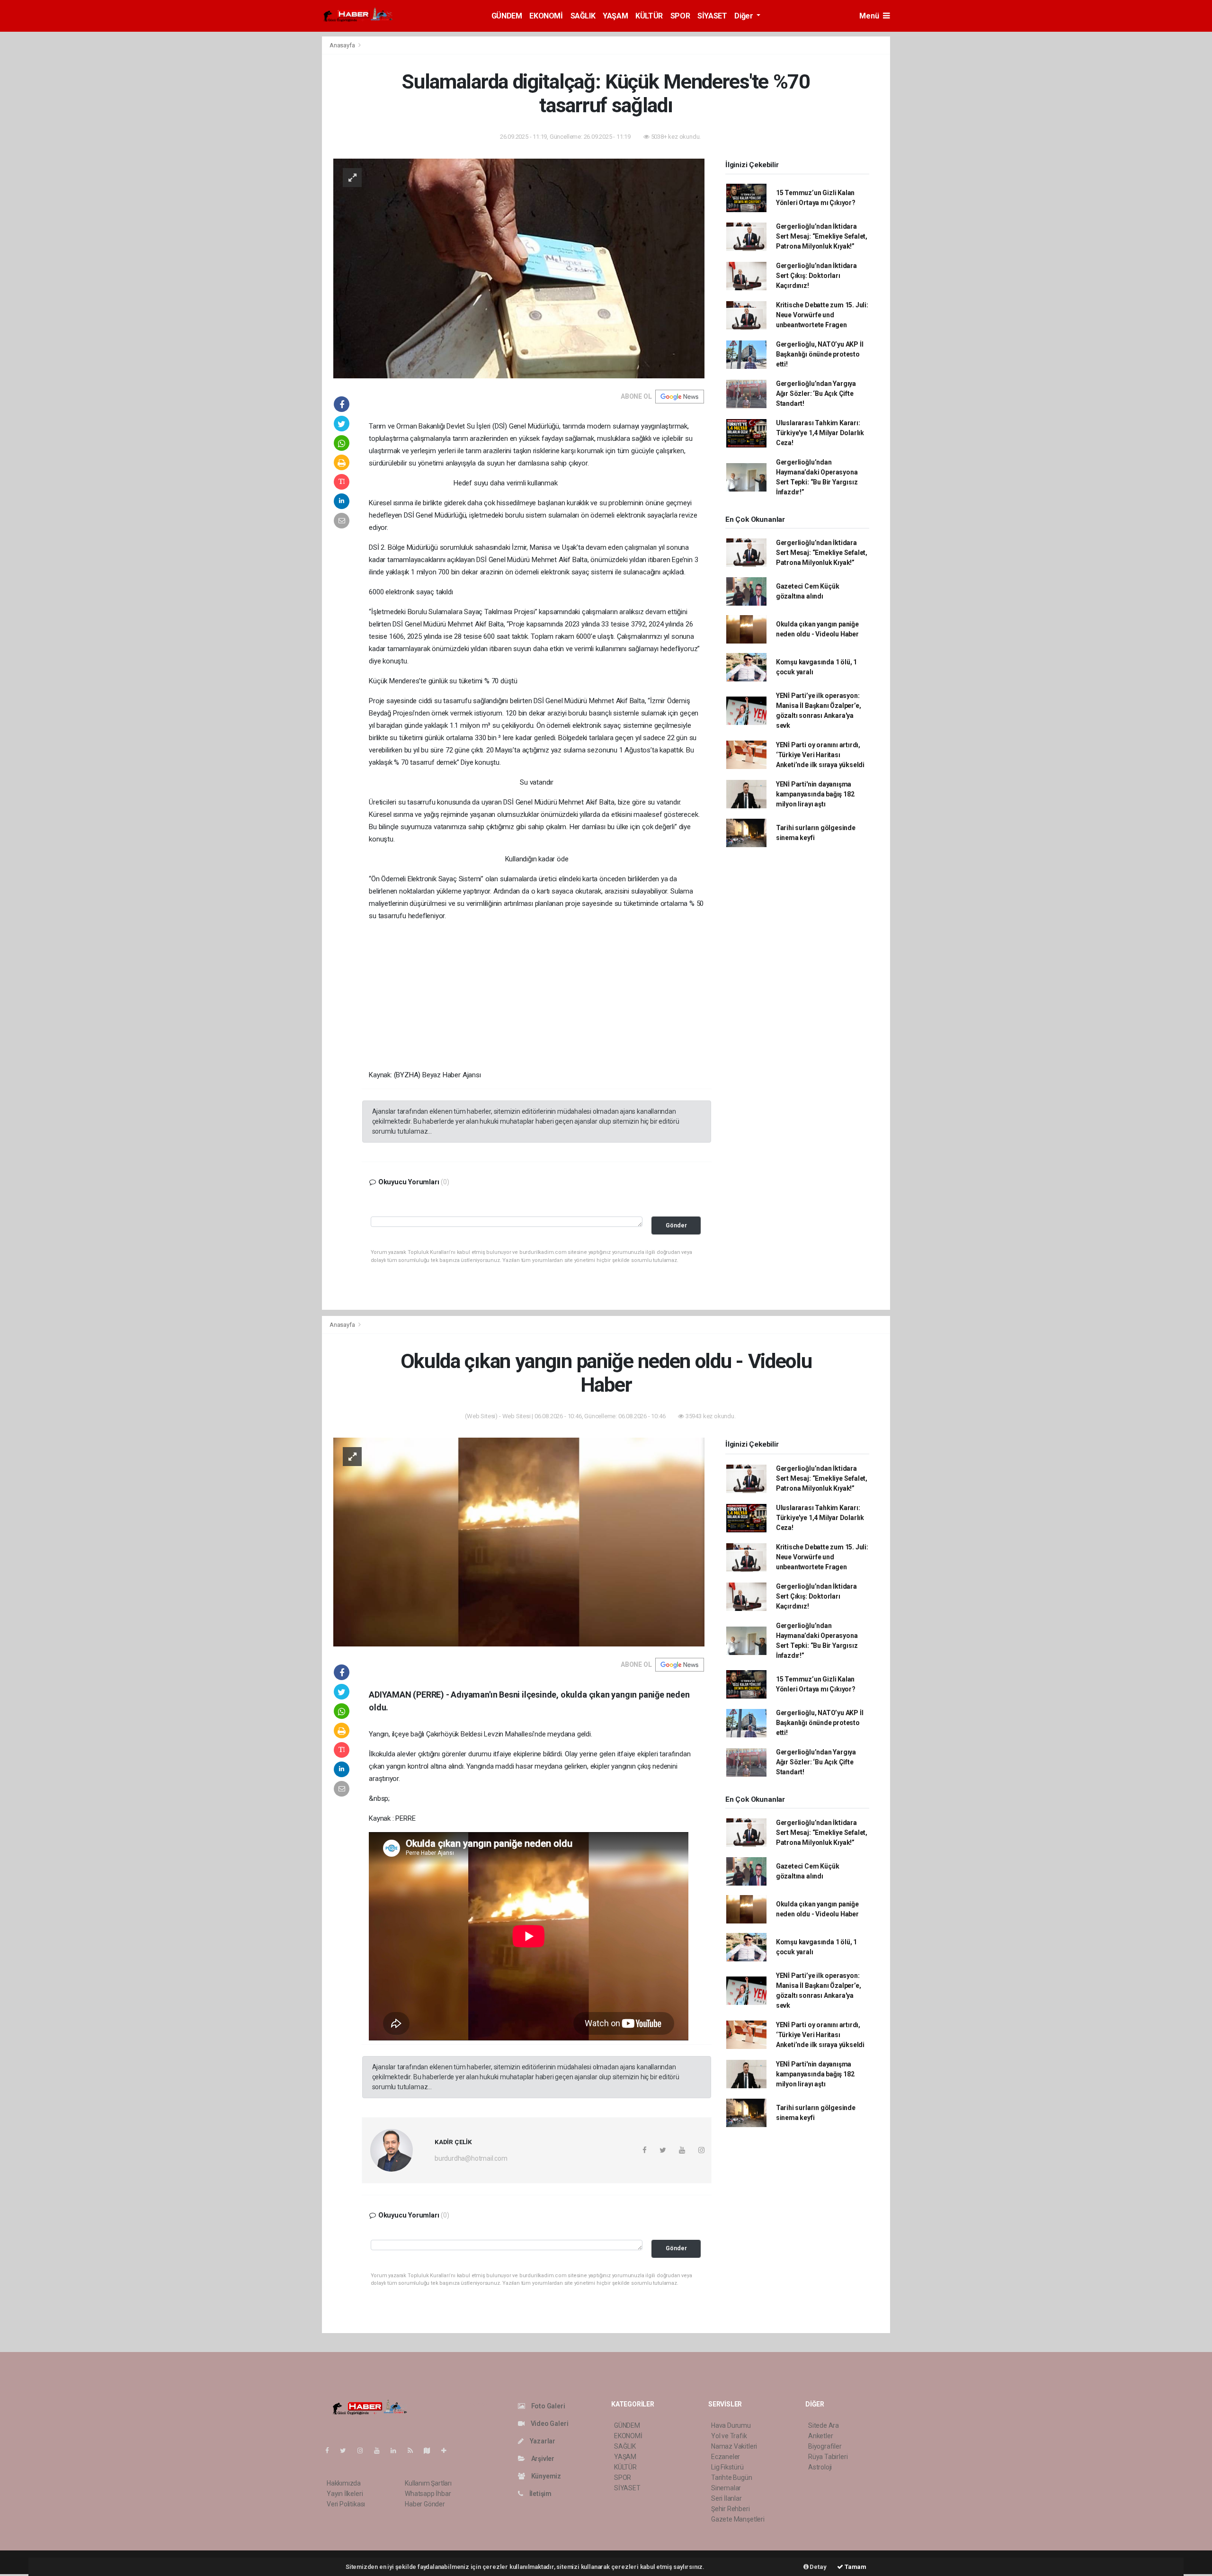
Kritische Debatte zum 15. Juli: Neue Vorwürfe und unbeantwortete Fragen (822, 315)
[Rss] (414, 2451)
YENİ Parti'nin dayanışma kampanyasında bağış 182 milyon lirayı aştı (815, 794)
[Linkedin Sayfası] (397, 2451)
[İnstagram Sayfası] (364, 2451)
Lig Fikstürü (727, 2467)
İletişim (540, 2494)
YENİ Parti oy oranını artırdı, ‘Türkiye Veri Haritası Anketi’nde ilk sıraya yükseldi (820, 755)
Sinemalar (726, 2488)
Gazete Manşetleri (738, 2519)
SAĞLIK (583, 16)
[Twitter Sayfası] (347, 2451)
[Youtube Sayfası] (381, 2451)
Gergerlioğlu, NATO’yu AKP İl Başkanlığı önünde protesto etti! (820, 354)
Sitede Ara (824, 2425)
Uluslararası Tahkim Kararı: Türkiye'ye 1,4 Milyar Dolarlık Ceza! (820, 433)
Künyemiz (545, 2476)
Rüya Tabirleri (828, 2457)
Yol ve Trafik (729, 2436)
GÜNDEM (507, 16)
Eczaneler (726, 2457)
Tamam (855, 2567)
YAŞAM (615, 16)
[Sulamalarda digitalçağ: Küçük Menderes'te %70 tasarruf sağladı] (519, 268)
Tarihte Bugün (732, 2478)
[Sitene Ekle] (448, 2451)
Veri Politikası (346, 2504)
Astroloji (820, 2467)
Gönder (676, 1225)
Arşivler (542, 2459)
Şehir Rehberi (731, 2509)
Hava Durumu (731, 2425)
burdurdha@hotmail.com (471, 2158)
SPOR (680, 16)
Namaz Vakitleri (734, 2446)
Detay (818, 2567)
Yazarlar (542, 2441)
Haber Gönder (425, 2504)
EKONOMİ (546, 16)
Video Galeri (549, 2424)
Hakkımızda (344, 2483)
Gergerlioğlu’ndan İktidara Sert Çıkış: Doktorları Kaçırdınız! (816, 276)
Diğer (744, 16)
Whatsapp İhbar (428, 2494)
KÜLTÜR (649, 16)
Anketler (820, 2436)
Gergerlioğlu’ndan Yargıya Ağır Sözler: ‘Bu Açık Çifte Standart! (816, 394)
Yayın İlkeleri (345, 2494)
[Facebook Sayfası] (331, 2451)
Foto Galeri (548, 2406)
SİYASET (712, 16)
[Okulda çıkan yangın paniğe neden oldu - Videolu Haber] (519, 1541)
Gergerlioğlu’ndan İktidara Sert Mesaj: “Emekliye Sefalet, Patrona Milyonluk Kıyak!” (822, 236)
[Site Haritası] (431, 2451)
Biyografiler (825, 2446)
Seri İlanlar (726, 2498)
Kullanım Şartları (428, 2483)
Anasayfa (343, 45)
